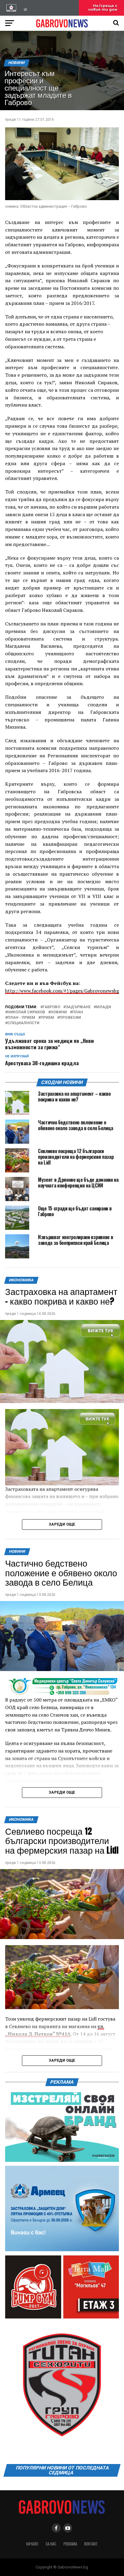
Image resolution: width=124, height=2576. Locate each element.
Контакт (91, 2544)
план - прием (21, 1018)
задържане (78, 1007)
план (78, 1012)
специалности (23, 1023)
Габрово (51, 1007)
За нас (51, 2544)
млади (104, 1007)
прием (47, 1018)
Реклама (70, 2544)
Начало (32, 2544)
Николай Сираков (26, 1012)
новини (59, 1012)
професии (70, 1018)
